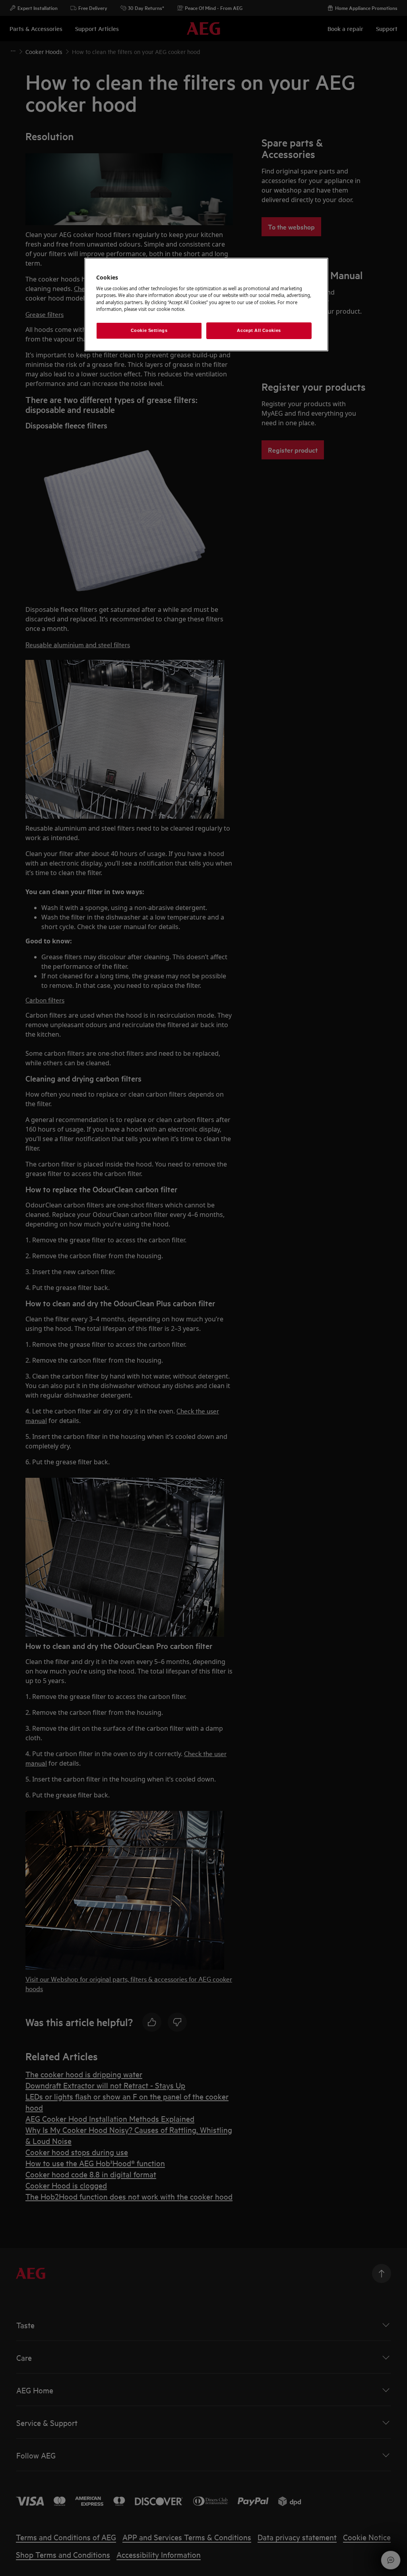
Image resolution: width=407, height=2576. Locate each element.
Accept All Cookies (259, 330)
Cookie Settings (149, 330)
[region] (206, 305)
